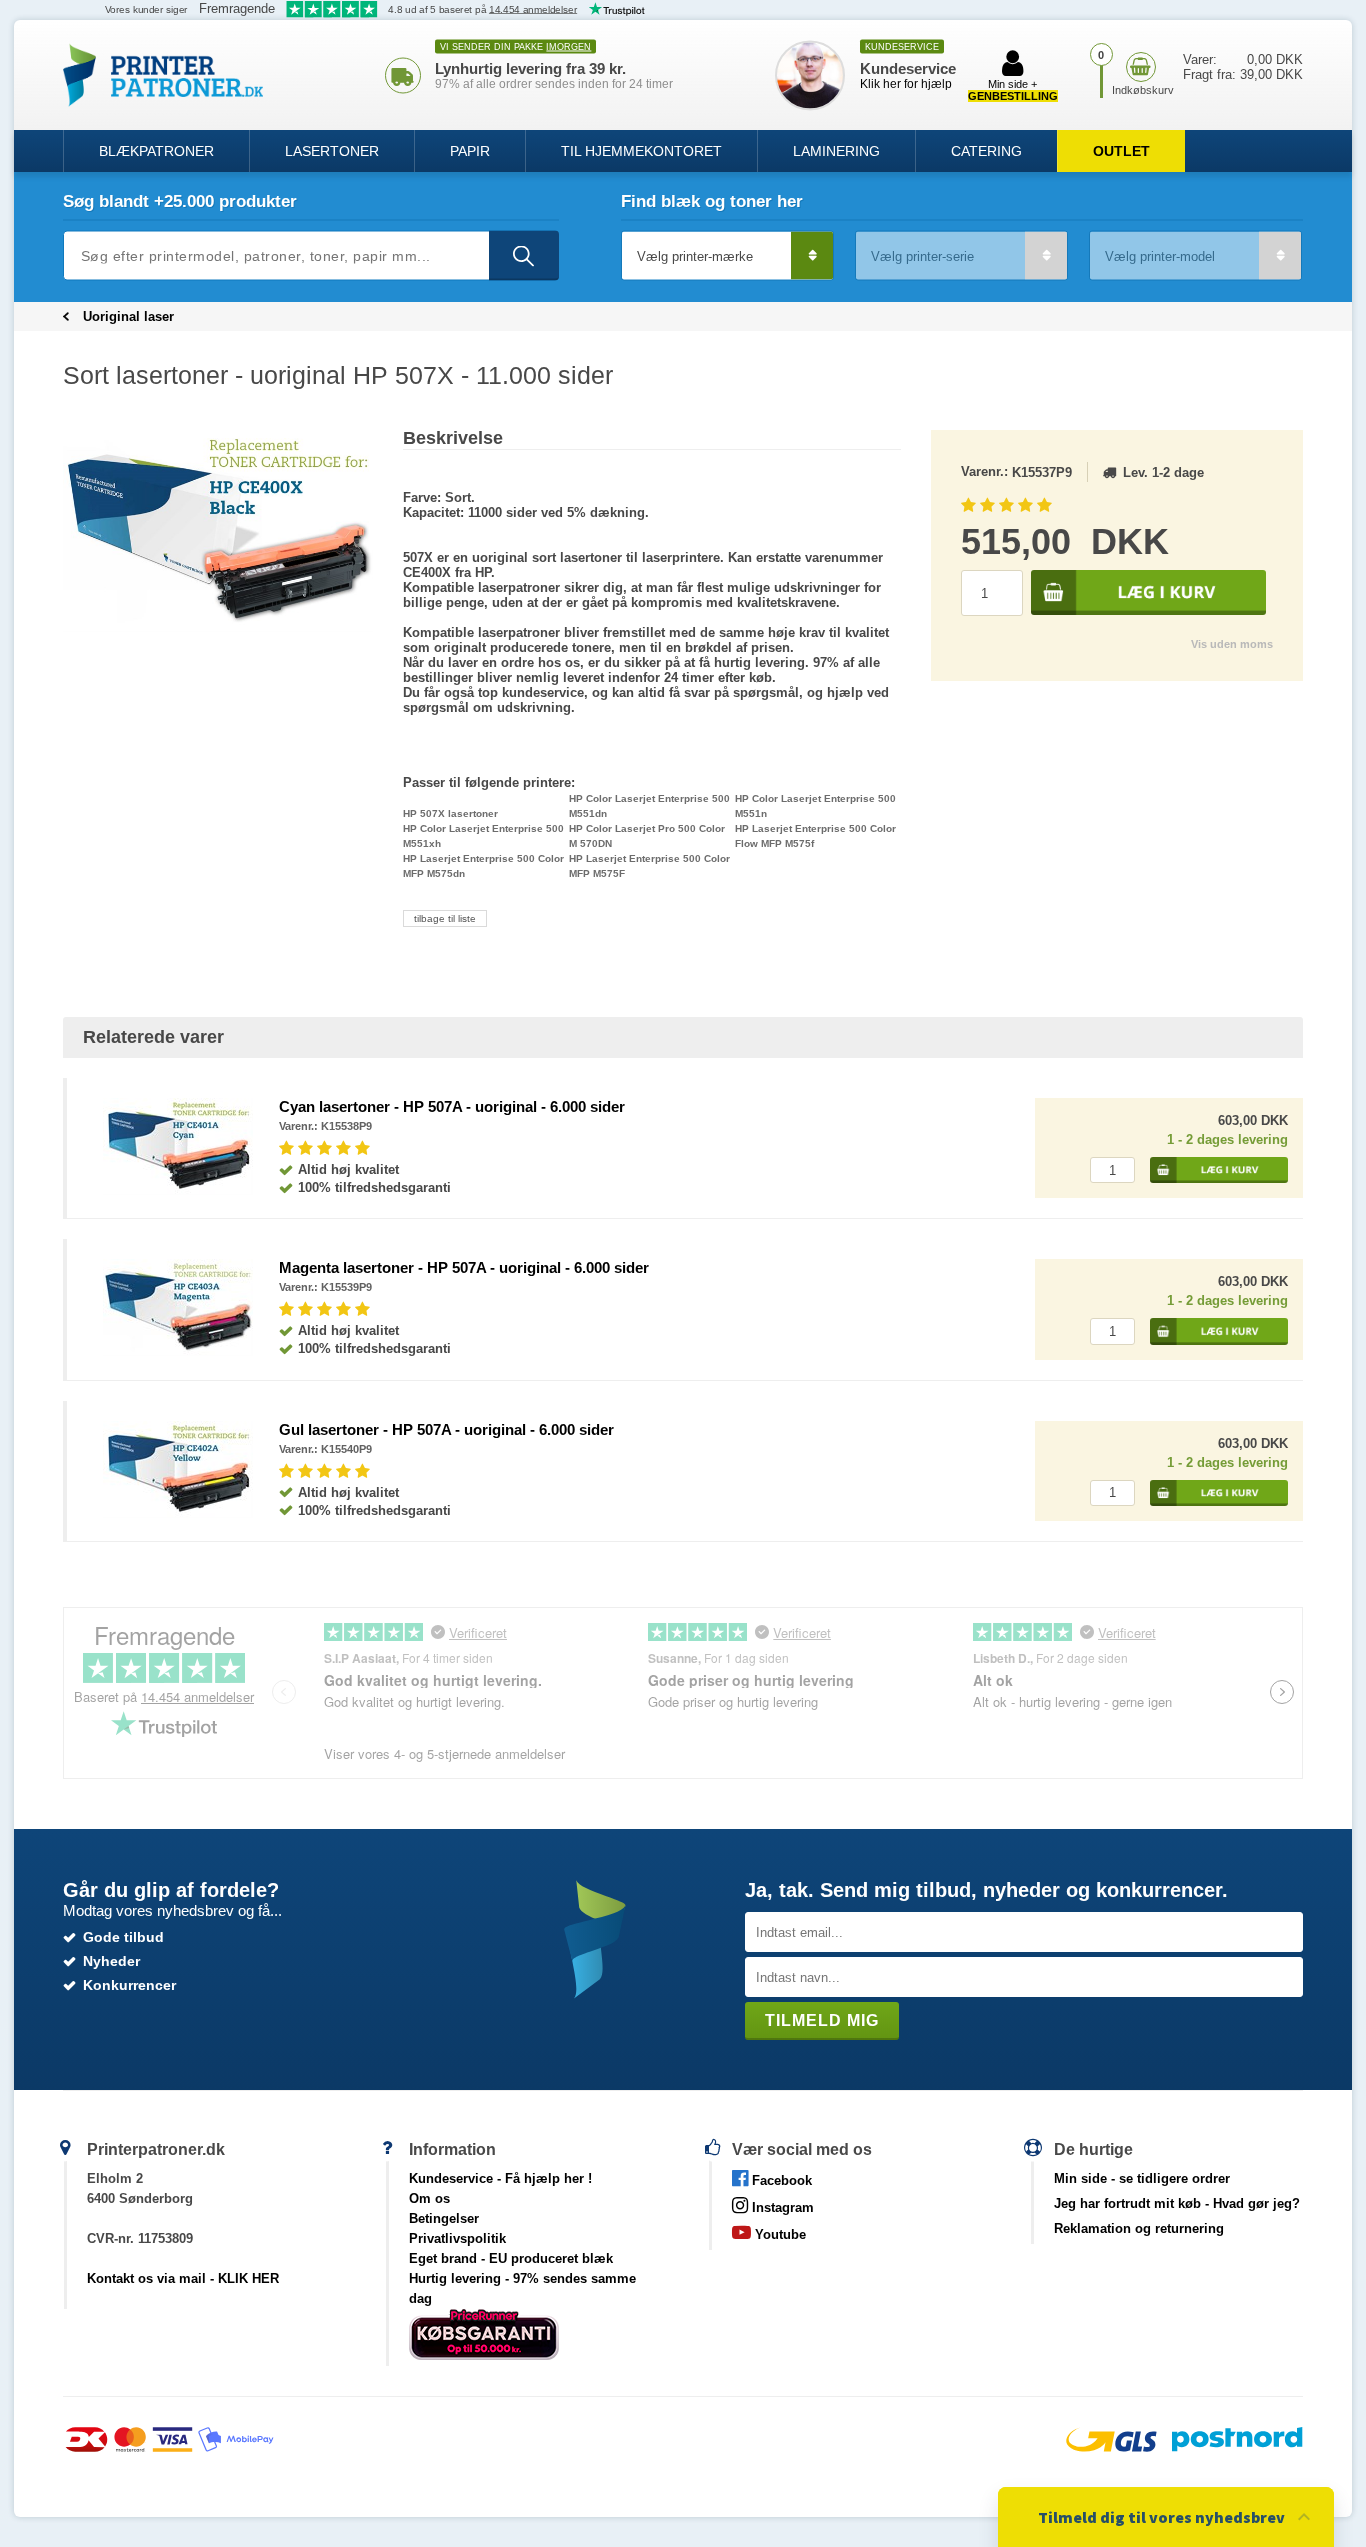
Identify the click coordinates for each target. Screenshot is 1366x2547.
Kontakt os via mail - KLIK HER (183, 2278)
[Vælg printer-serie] (961, 256)
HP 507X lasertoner (450, 813)
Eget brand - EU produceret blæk (511, 2258)
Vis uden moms (1232, 644)
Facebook (780, 2180)
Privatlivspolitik (457, 2238)
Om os (429, 2198)
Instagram (781, 2207)
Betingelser (444, 2218)
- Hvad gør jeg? (1177, 2203)
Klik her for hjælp (906, 84)
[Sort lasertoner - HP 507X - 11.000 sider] (218, 531)
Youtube (778, 2234)
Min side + (1013, 90)
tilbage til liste (445, 918)
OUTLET (1121, 151)
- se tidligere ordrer (1142, 2178)
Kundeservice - (500, 2178)
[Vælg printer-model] (1195, 256)
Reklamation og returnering (1139, 2228)
